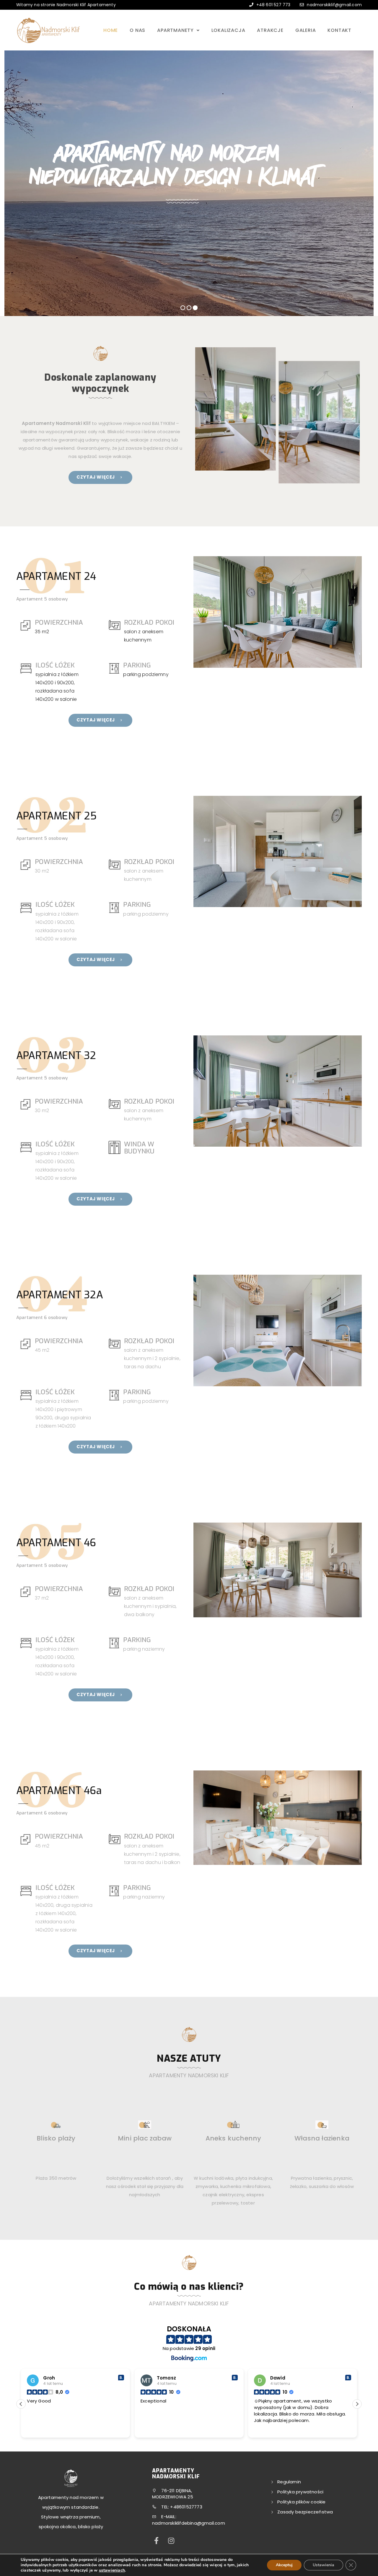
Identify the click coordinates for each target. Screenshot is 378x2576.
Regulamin (289, 2482)
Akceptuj (284, 2565)
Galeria (306, 30)
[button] (357, 2404)
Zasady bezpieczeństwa (305, 2512)
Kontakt (339, 30)
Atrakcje (270, 30)
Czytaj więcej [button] (268, 2429)
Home (111, 30)
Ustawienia (324, 2565)
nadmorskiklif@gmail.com (334, 5)
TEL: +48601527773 (181, 2507)
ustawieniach (112, 2570)
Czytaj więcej (96, 477)
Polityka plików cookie (301, 2502)
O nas (137, 30)
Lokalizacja (228, 30)
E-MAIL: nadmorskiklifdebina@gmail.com (189, 2520)
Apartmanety (176, 30)
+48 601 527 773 (273, 5)
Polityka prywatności (300, 2492)
